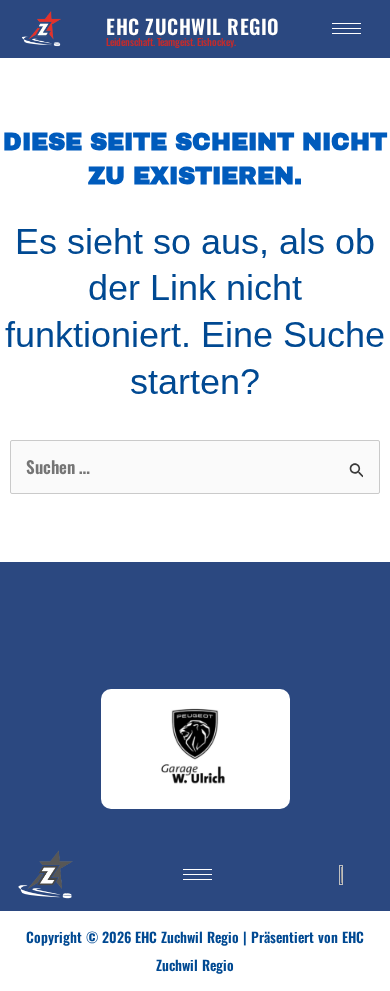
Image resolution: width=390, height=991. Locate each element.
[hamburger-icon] (346, 28)
